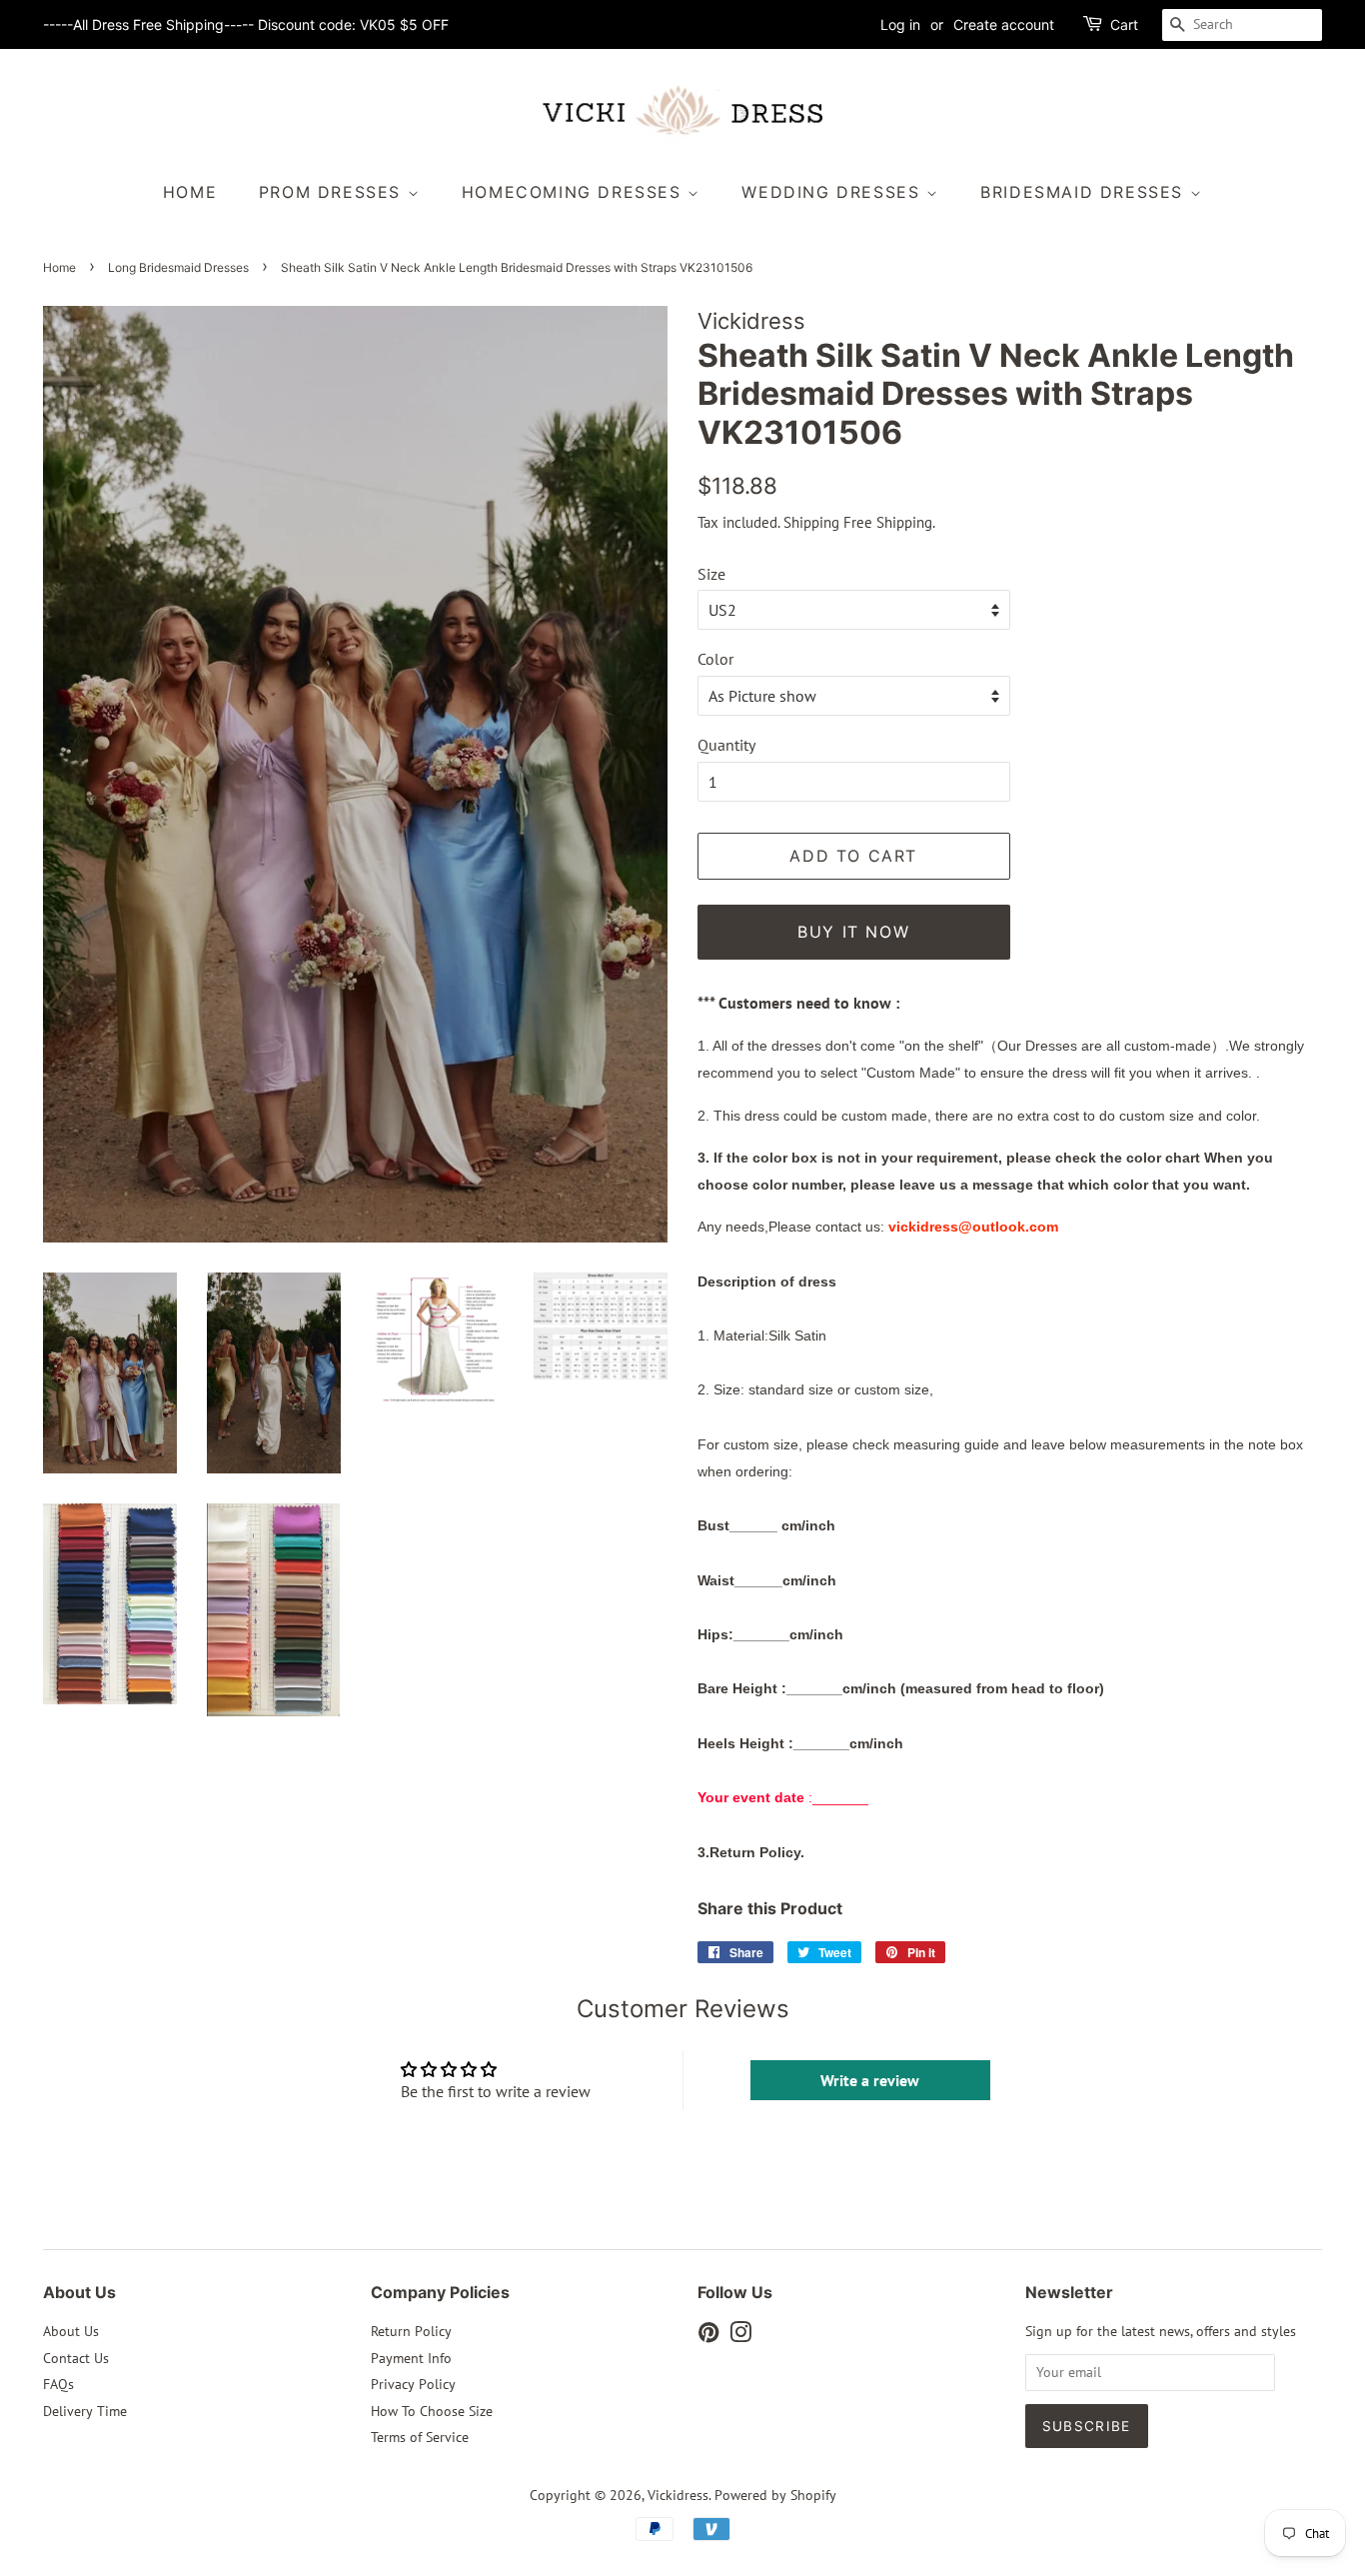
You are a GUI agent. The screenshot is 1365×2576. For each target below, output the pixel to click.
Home (190, 192)
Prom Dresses (333, 192)
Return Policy (411, 2331)
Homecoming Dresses (575, 192)
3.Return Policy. (751, 1852)
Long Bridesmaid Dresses (178, 267)
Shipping (811, 522)
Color (715, 659)
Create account (1004, 24)
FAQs (58, 2384)
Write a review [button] (870, 2080)
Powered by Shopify (775, 2495)
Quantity (726, 745)
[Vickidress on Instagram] (740, 2336)
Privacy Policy (413, 2384)
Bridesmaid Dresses (1085, 192)
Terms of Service (420, 2437)
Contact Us (76, 2358)
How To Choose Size (432, 2411)
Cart (1124, 24)
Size (711, 574)
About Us (71, 2331)
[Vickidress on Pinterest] (708, 2336)
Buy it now (853, 932)
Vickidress (678, 2495)
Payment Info (411, 2358)
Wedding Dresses (834, 192)
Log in (900, 24)
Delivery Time (85, 2411)
